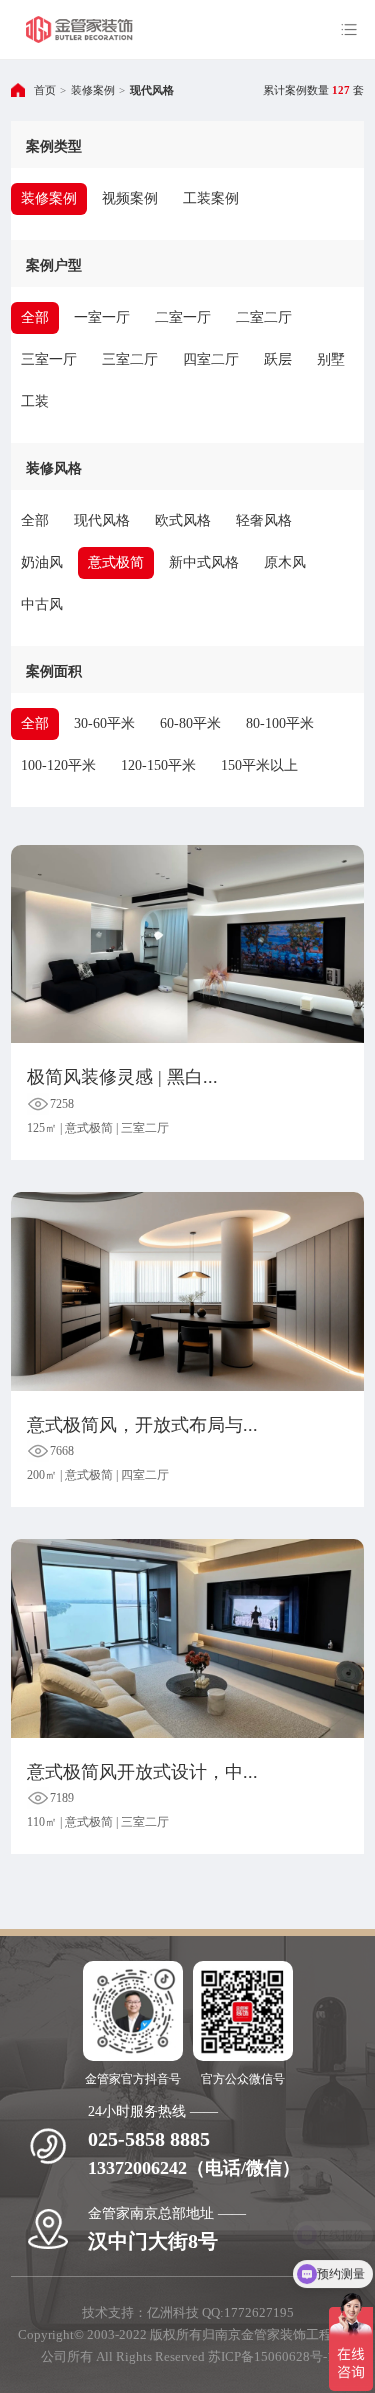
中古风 (42, 604)
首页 (45, 90)
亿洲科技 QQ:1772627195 (220, 2312)
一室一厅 (102, 317)
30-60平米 (104, 723)
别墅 (331, 359)
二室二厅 (264, 317)
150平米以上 (259, 765)
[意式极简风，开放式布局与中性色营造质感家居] (187, 1291)
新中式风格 (204, 562)
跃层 (278, 359)
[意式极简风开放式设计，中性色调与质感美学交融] (187, 1638)
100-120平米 (58, 765)
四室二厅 (211, 359)
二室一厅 (183, 317)
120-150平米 (158, 765)
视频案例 (130, 198)
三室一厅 (49, 359)
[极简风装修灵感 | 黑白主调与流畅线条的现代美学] (187, 944)
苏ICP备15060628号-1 (271, 2356)
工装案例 (211, 198)
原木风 (285, 562)
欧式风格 (183, 520)
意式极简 (116, 562)
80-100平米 (280, 723)
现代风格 (152, 90)
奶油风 (42, 562)
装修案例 (93, 90)
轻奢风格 (264, 520)
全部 (35, 317)
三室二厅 (130, 359)
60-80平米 (190, 723)
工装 (35, 401)
